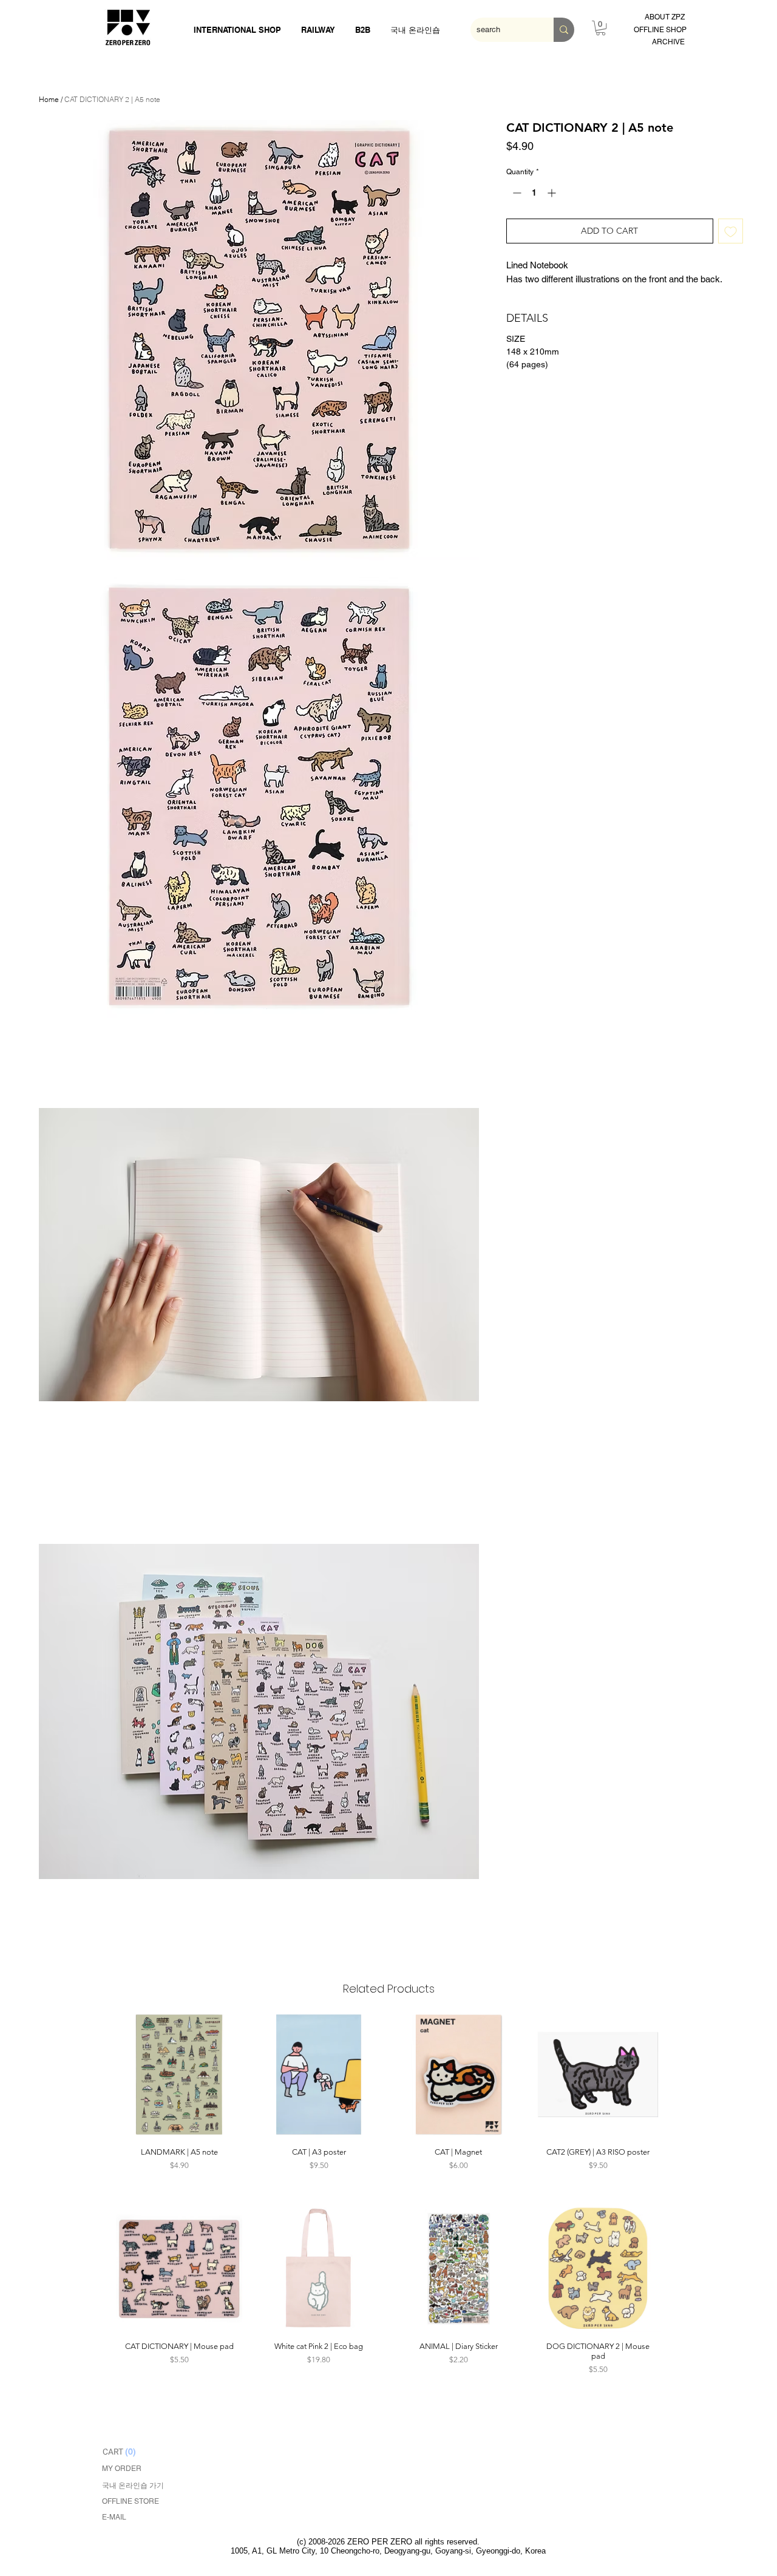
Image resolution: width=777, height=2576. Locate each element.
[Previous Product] (98, 2074)
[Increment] (553, 193)
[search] (564, 30)
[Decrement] (516, 193)
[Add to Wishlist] (731, 231)
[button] (259, 340)
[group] (388, 2099)
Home (49, 99)
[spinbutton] (534, 193)
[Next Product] (679, 2074)
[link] (601, 28)
